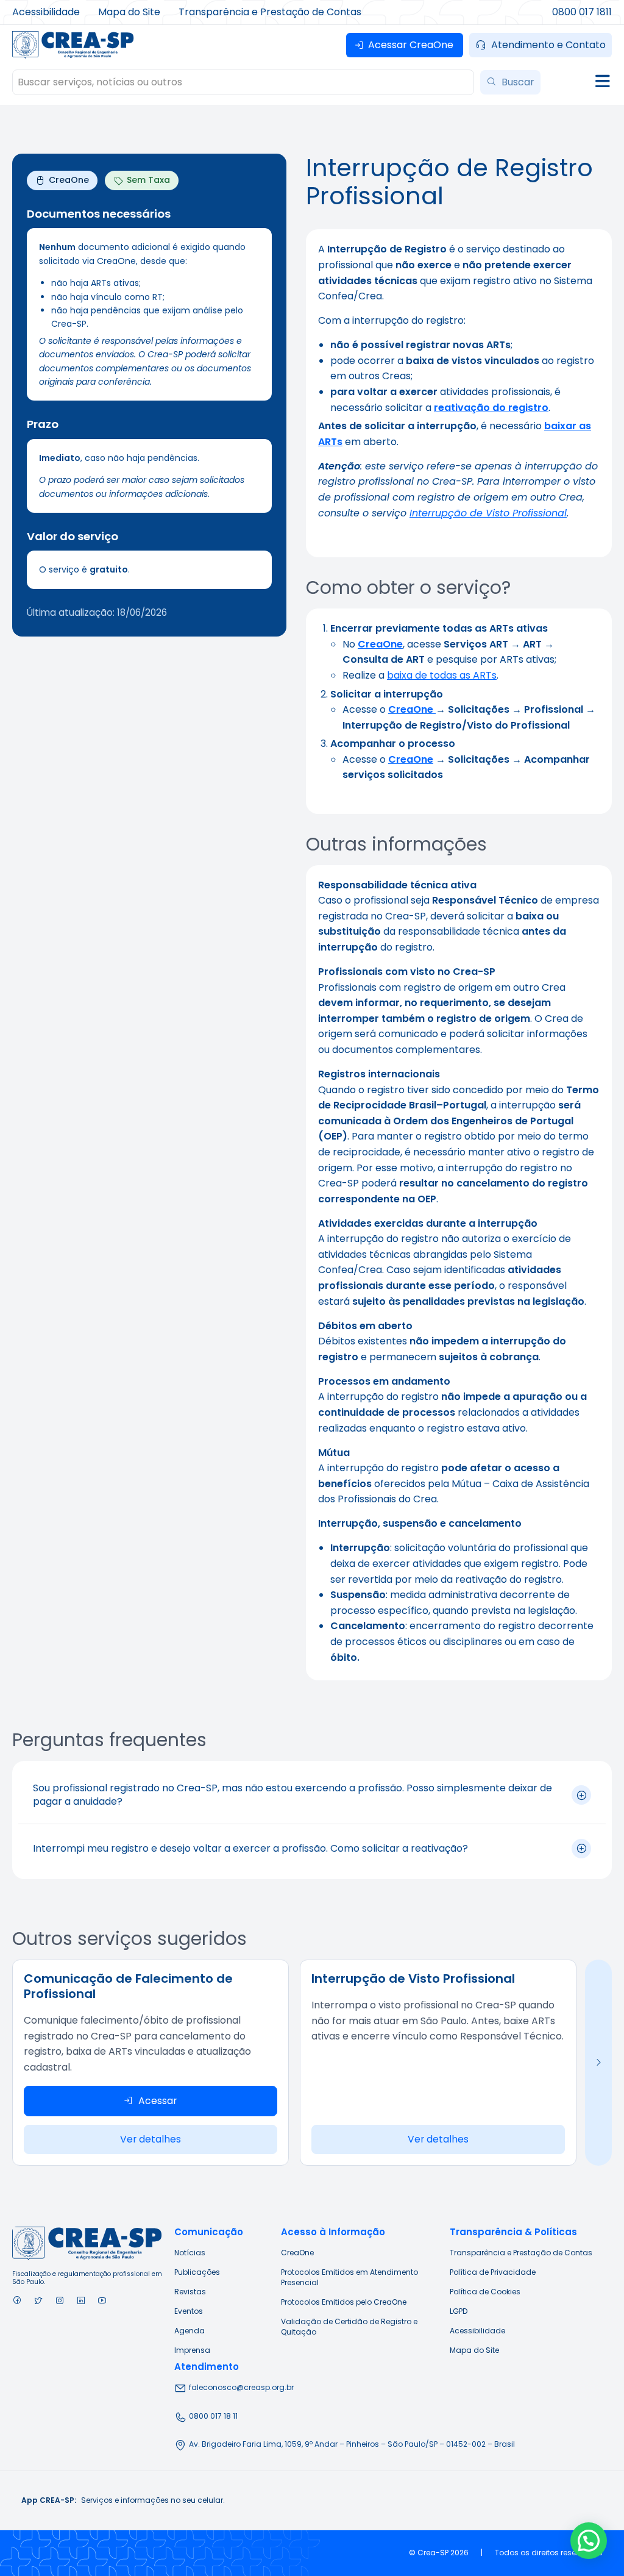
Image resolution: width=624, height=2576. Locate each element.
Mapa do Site (474, 2350)
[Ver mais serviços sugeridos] (598, 2063)
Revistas (190, 2292)
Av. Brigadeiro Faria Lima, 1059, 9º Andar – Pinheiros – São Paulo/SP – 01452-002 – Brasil (352, 2444)
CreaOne (411, 759)
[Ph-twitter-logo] (38, 2300)
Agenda (190, 2331)
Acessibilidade (477, 2331)
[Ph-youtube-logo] (102, 2300)
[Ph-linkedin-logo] (81, 2300)
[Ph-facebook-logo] (17, 2300)
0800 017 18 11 (213, 2416)
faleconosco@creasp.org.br (241, 2387)
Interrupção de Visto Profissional (488, 513)
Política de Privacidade (493, 2272)
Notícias (190, 2253)
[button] (589, 2541)
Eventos (189, 2311)
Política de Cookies (485, 2292)
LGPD (459, 2311)
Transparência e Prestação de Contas (521, 2253)
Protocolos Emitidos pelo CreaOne (344, 2302)
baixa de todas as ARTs (442, 675)
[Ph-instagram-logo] (59, 2300)
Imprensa (192, 2350)
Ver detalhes (151, 2139)
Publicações (197, 2272)
